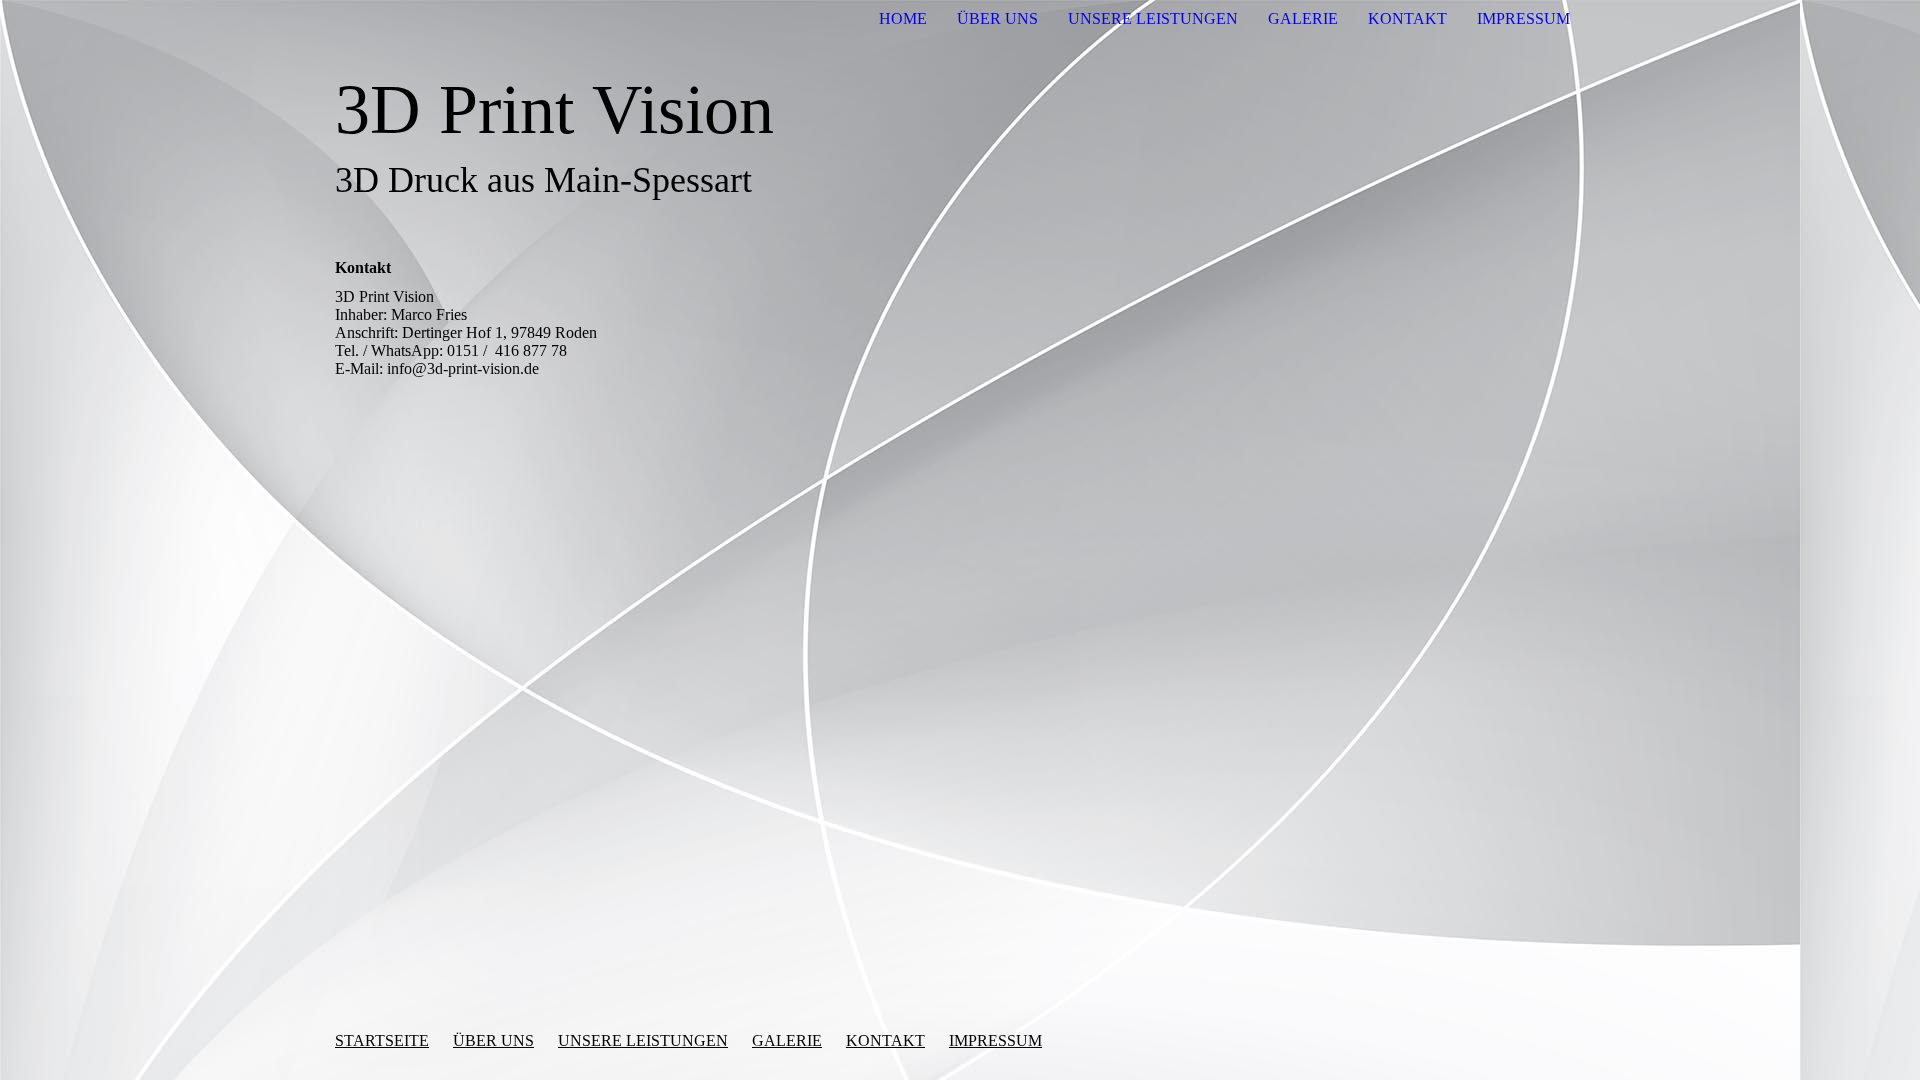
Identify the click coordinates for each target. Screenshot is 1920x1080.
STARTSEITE (382, 1040)
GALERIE (1303, 18)
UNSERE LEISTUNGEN (1153, 18)
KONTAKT (1407, 18)
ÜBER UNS (997, 18)
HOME (903, 18)
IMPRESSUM (1523, 18)
